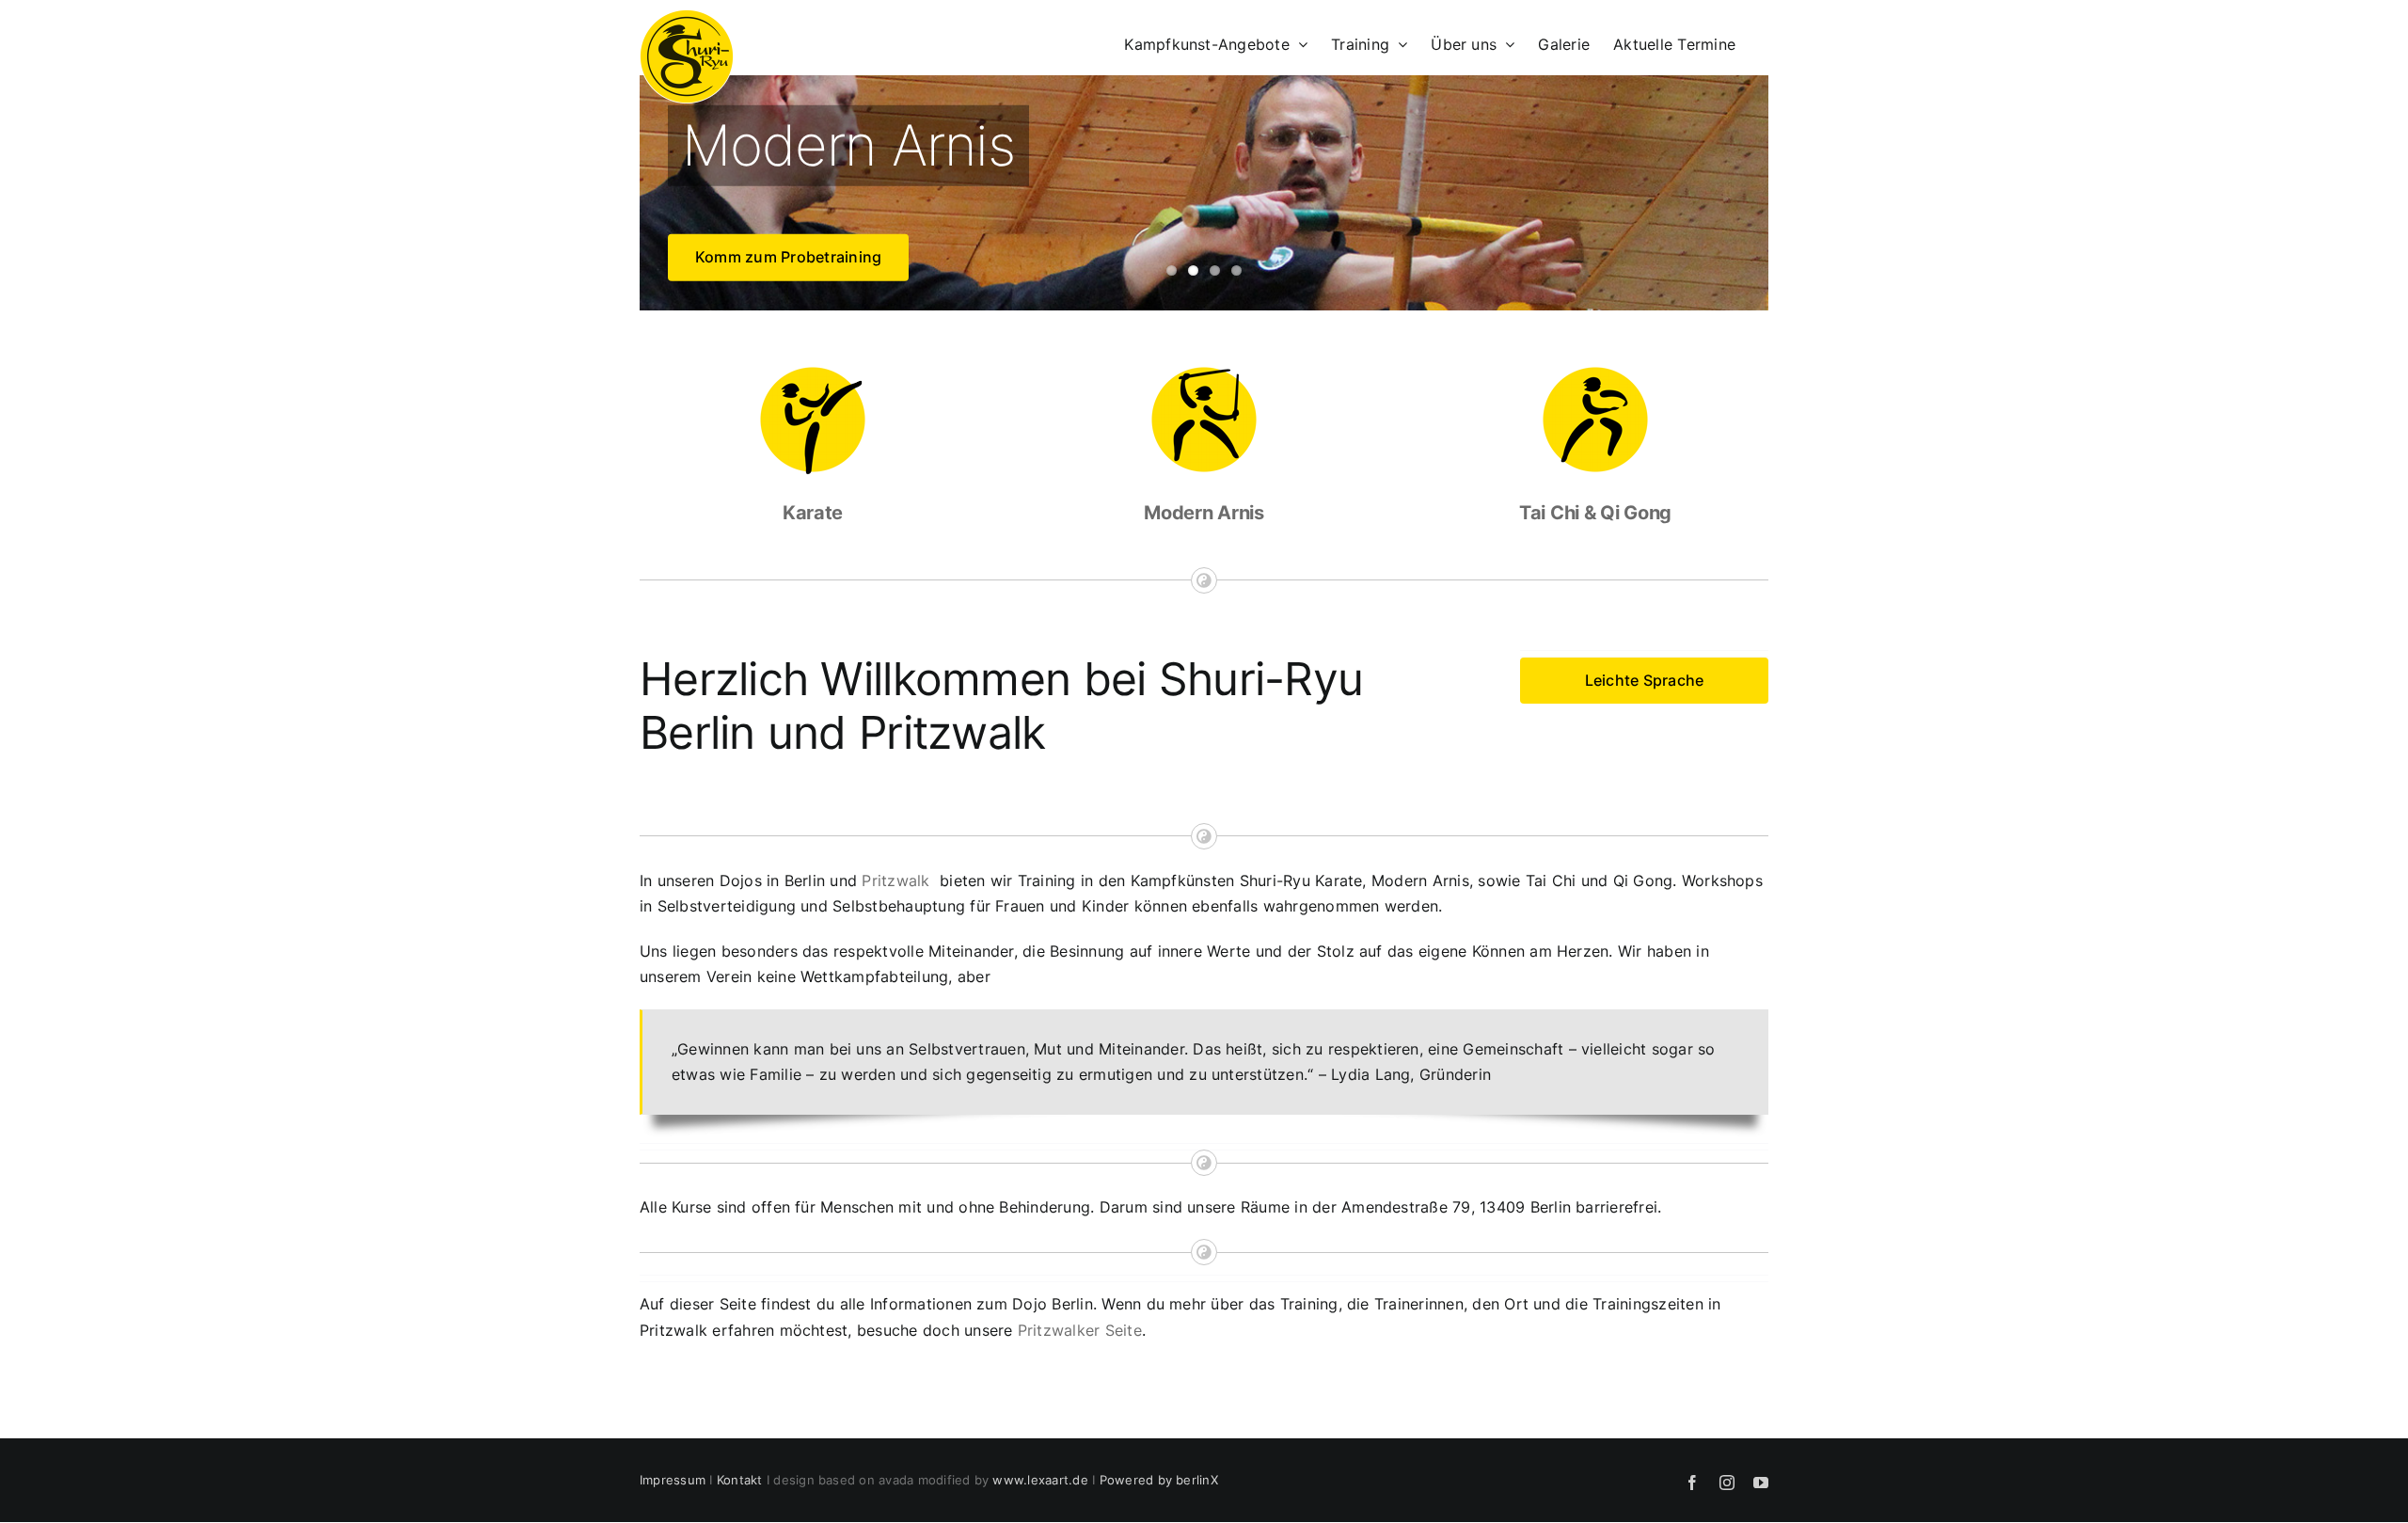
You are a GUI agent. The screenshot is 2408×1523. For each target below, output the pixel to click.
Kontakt (740, 1480)
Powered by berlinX (1159, 1480)
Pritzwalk (895, 880)
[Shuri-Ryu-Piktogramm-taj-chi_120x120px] (1595, 371)
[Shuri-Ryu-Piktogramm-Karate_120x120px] (813, 371)
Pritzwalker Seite (1080, 1330)
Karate (813, 513)
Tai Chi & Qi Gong (1595, 513)
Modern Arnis (1204, 513)
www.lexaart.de (1040, 1480)
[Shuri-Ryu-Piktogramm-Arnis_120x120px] (1204, 371)
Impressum (673, 1480)
